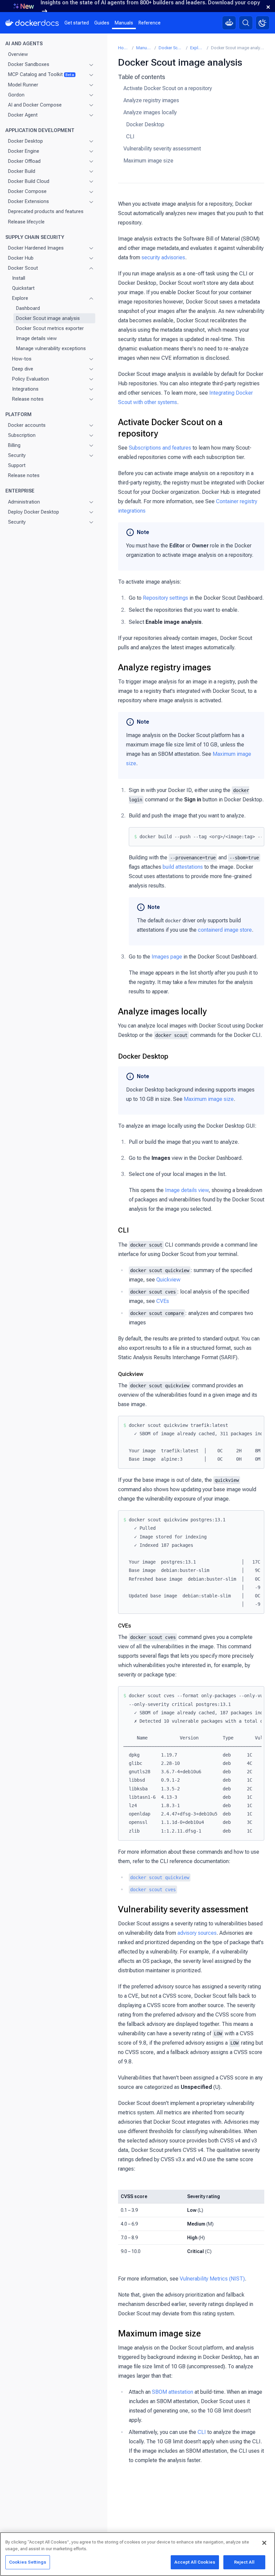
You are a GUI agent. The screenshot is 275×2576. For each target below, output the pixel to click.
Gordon (16, 95)
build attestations (183, 867)
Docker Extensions (29, 201)
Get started (77, 23)
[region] (137, 2554)
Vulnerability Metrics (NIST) (212, 2279)
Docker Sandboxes (29, 64)
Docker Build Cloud (29, 181)
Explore (20, 298)
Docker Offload (24, 161)
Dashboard (28, 308)
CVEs (163, 1301)
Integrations (25, 389)
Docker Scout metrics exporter (50, 328)
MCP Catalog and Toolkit (41, 74)
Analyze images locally (150, 112)
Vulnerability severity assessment (162, 149)
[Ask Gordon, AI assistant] (229, 23)
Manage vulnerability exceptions (51, 348)
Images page (167, 957)
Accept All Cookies (195, 2562)
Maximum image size (148, 161)
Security (17, 455)
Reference (150, 23)
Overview (18, 54)
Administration (24, 502)
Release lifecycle (26, 222)
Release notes (28, 399)
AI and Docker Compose (35, 105)
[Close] (264, 2543)
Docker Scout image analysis (48, 318)
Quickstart (23, 288)
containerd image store (225, 930)
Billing (14, 445)
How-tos (22, 359)
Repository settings (166, 598)
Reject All (244, 2562)
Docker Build (22, 171)
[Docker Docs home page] (32, 23)
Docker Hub (21, 258)
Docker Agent (23, 115)
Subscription (22, 435)
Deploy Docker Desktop (34, 512)
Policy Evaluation (31, 379)
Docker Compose (27, 191)
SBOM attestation (173, 2392)
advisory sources (197, 1933)
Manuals (124, 23)
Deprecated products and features (46, 211)
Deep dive (23, 369)
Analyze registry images (151, 100)
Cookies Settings (28, 2562)
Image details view (36, 338)
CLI (130, 137)
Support (17, 465)
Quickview (168, 1280)
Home (124, 48)
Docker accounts (27, 425)
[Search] (246, 23)
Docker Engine (24, 151)
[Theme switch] (263, 23)
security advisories (163, 257)
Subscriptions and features (160, 448)
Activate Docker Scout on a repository (168, 88)
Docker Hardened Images (36, 248)
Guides (102, 23)
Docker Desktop (25, 141)
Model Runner (23, 85)
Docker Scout (23, 268)
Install (19, 278)
